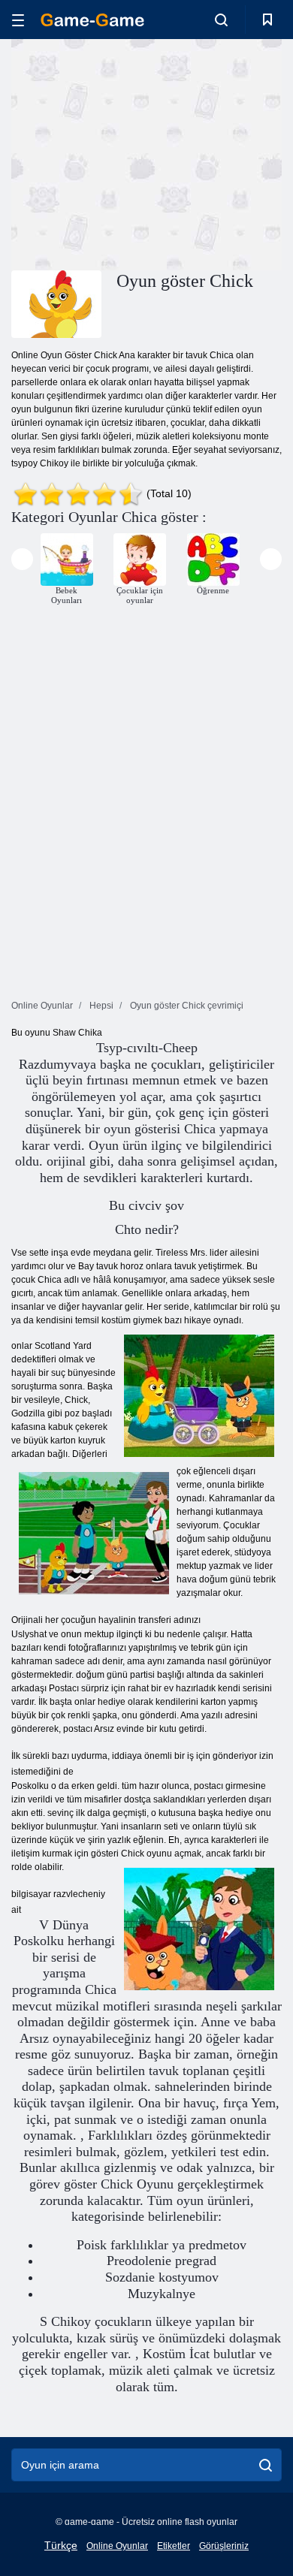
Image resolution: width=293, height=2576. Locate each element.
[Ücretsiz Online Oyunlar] (92, 20)
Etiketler (174, 2546)
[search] (266, 2465)
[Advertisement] (138, 152)
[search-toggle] (221, 20)
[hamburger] (18, 20)
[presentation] (22, 559)
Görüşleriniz (224, 2546)
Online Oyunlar (117, 2546)
